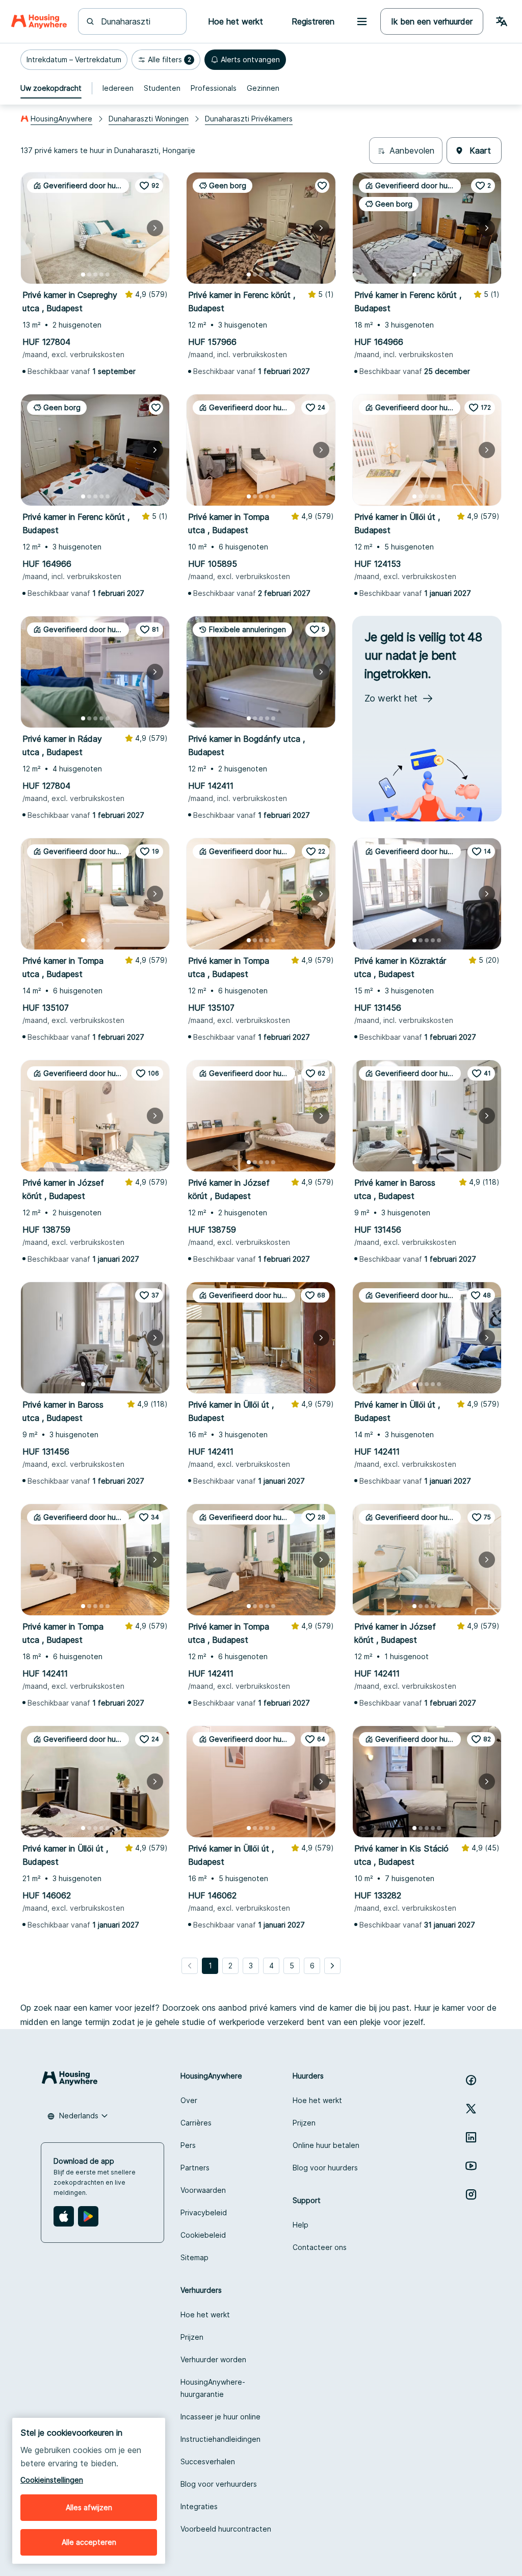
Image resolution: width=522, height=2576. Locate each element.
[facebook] (471, 2080)
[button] (74, 60)
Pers (188, 2145)
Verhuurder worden (213, 2359)
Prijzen (304, 2123)
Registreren (313, 21)
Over (189, 2100)
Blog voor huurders (325, 2168)
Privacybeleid (204, 2212)
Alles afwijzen (89, 2507)
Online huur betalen (326, 2145)
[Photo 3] (95, 274)
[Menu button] (362, 21)
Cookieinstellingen (52, 2480)
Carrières (196, 2123)
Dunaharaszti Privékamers (249, 119)
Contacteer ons (320, 2247)
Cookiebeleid (203, 2235)
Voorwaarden (203, 2190)
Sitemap (194, 2257)
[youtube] (471, 2166)
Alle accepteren (89, 2542)
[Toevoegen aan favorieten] (322, 186)
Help (301, 2225)
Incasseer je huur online (220, 2417)
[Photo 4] (101, 274)
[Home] (39, 21)
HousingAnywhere (61, 119)
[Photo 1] (83, 274)
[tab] (51, 88)
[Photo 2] (89, 274)
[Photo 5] (108, 274)
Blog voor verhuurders (219, 2484)
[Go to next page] (332, 1966)
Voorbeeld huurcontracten (226, 2529)
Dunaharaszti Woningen (149, 119)
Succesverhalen (208, 2461)
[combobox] (138, 21)
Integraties (199, 2506)
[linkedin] (471, 2137)
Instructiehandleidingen (220, 2439)
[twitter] (471, 2109)
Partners (195, 2168)
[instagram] (471, 2194)
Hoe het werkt (317, 2100)
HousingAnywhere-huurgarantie (213, 2388)
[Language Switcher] (502, 21)
